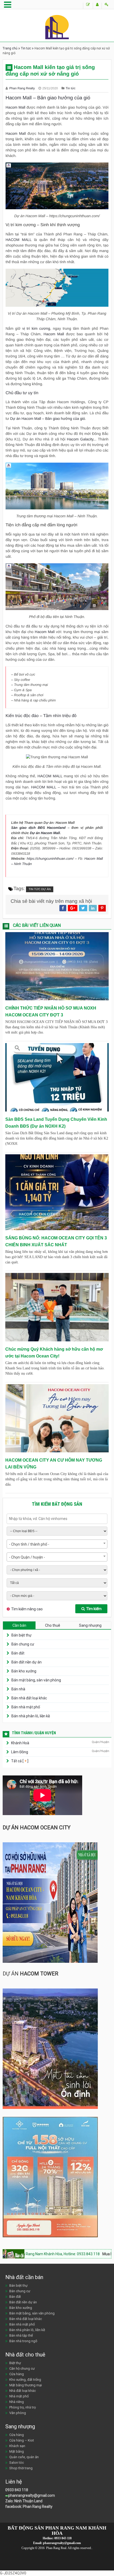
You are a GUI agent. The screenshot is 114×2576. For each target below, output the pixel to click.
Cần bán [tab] (19, 1625)
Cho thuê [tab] (53, 1625)
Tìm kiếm (94, 1609)
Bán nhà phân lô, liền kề (31, 1716)
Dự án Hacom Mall (45, 833)
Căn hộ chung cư (22, 2368)
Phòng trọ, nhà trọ (23, 2407)
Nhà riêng (17, 2402)
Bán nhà (18, 1689)
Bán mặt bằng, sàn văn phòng (36, 1680)
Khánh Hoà (20, 1743)
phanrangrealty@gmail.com (32, 2495)
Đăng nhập (106, 6)
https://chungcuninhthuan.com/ (50, 859)
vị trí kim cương (36, 328)
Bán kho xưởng (24, 1671)
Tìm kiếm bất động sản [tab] (57, 1504)
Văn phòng (18, 2413)
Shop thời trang (21, 2468)
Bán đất (18, 1653)
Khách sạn (17, 2446)
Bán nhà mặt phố (26, 1707)
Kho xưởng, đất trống (25, 2380)
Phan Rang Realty (23, 88)
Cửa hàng (17, 2374)
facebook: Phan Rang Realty (29, 2507)
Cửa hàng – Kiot (22, 2440)
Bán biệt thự (21, 1635)
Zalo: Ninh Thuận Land (24, 2501)
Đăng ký (97, 6)
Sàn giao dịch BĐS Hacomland (38, 828)
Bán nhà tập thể (21, 2335)
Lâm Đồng (20, 1752)
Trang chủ (10, 48)
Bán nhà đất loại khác (29, 1698)
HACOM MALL (19, 240)
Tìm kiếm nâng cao (27, 1609)
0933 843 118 (17, 2490)
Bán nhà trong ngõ (23, 2341)
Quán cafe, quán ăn (24, 2457)
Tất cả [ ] (19, 1761)
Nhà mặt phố (19, 2396)
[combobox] (57, 1544)
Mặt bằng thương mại (26, 2385)
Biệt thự (15, 2363)
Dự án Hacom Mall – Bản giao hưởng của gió (47, 419)
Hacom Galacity (80, 439)
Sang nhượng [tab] (90, 1625)
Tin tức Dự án (40, 889)
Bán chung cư (23, 1644)
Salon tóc (17, 2463)
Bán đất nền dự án (27, 1662)
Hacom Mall (15, 107)
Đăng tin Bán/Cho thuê (88, 6)
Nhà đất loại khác (23, 2391)
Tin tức (26, 48)
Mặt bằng (17, 2451)
